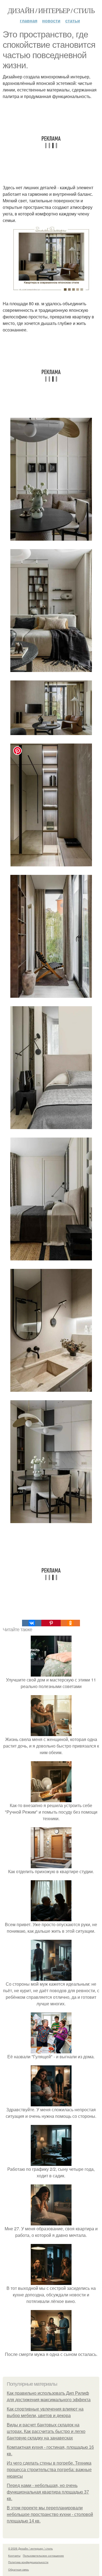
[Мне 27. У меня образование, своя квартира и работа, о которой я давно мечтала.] (51, 2222)
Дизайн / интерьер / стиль (51, 10)
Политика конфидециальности (28, 2562)
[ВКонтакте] (32, 1623)
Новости (51, 21)
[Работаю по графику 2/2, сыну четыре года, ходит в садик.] (51, 2162)
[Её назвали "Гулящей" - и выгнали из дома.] (51, 2050)
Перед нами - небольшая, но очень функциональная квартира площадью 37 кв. (48, 2492)
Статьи (73, 21)
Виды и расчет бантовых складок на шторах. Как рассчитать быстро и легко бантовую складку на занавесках (46, 2431)
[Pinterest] (51, 1623)
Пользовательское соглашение (43, 2556)
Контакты (14, 2556)
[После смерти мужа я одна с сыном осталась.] (51, 2348)
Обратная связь (18, 2569)
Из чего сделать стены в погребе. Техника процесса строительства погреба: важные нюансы (49, 2470)
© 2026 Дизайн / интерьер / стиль (30, 2548)
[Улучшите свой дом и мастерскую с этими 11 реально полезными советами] (51, 1673)
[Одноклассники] (70, 1623)
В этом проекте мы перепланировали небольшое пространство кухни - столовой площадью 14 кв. (50, 2514)
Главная (29, 21)
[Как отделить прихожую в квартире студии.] (51, 1865)
